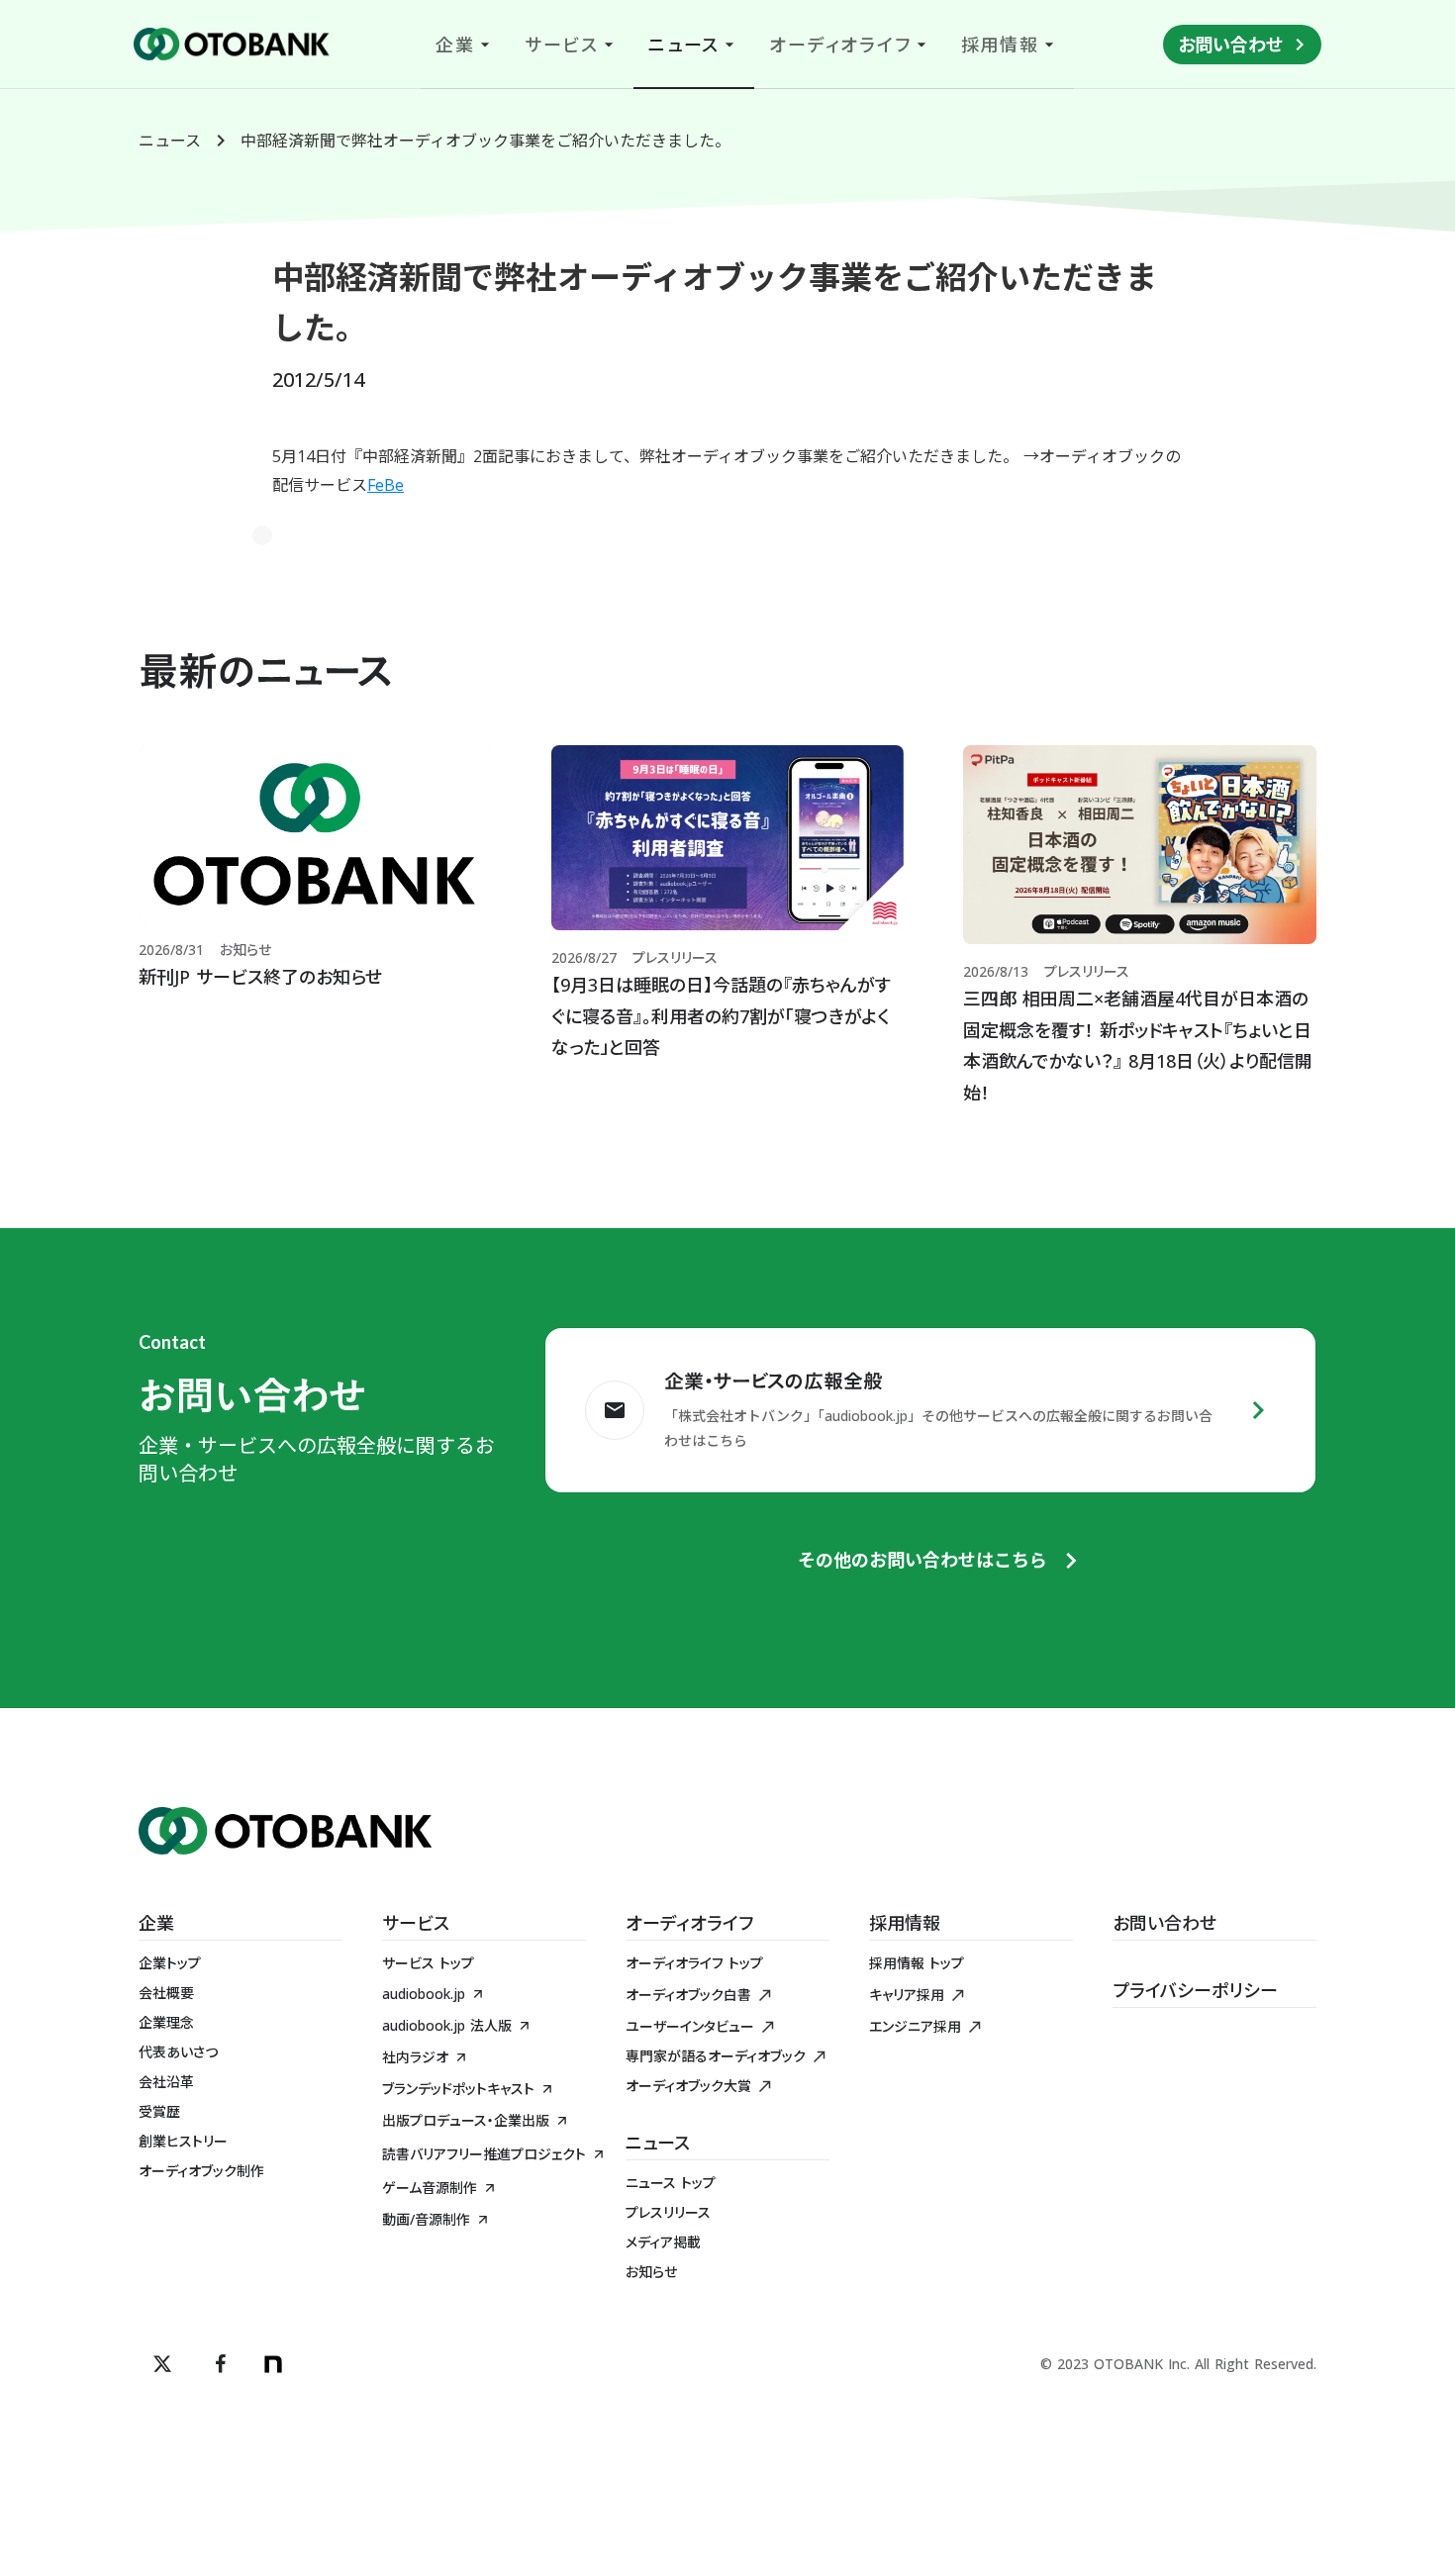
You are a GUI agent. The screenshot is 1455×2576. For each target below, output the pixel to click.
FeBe (386, 485)
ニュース (170, 141)
